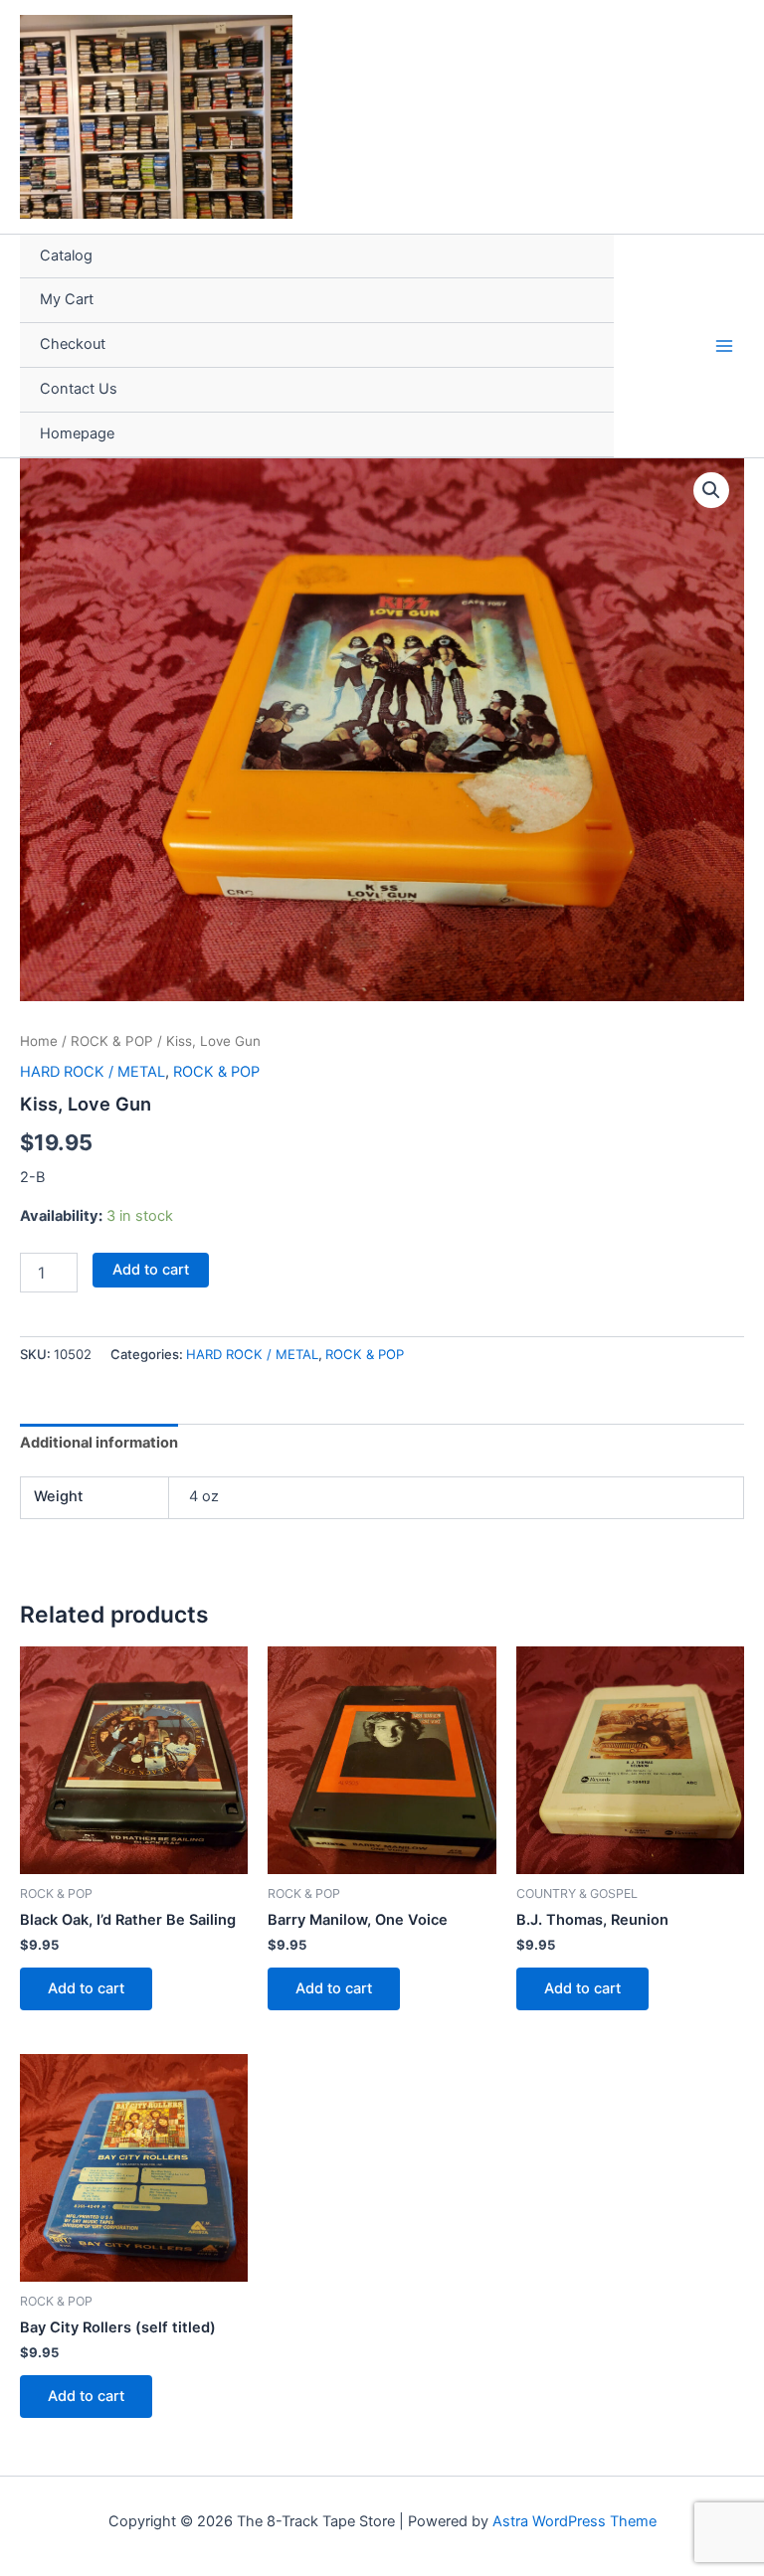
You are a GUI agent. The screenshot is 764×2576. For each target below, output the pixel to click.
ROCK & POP (112, 1041)
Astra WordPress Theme (574, 2521)
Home (39, 1041)
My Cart (67, 299)
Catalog (66, 256)
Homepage (77, 433)
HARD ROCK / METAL (93, 1072)
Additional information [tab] (99, 1443)
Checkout (73, 344)
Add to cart (151, 1270)
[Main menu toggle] (724, 345)
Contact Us (79, 389)
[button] (711, 490)
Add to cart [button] (86, 1988)
